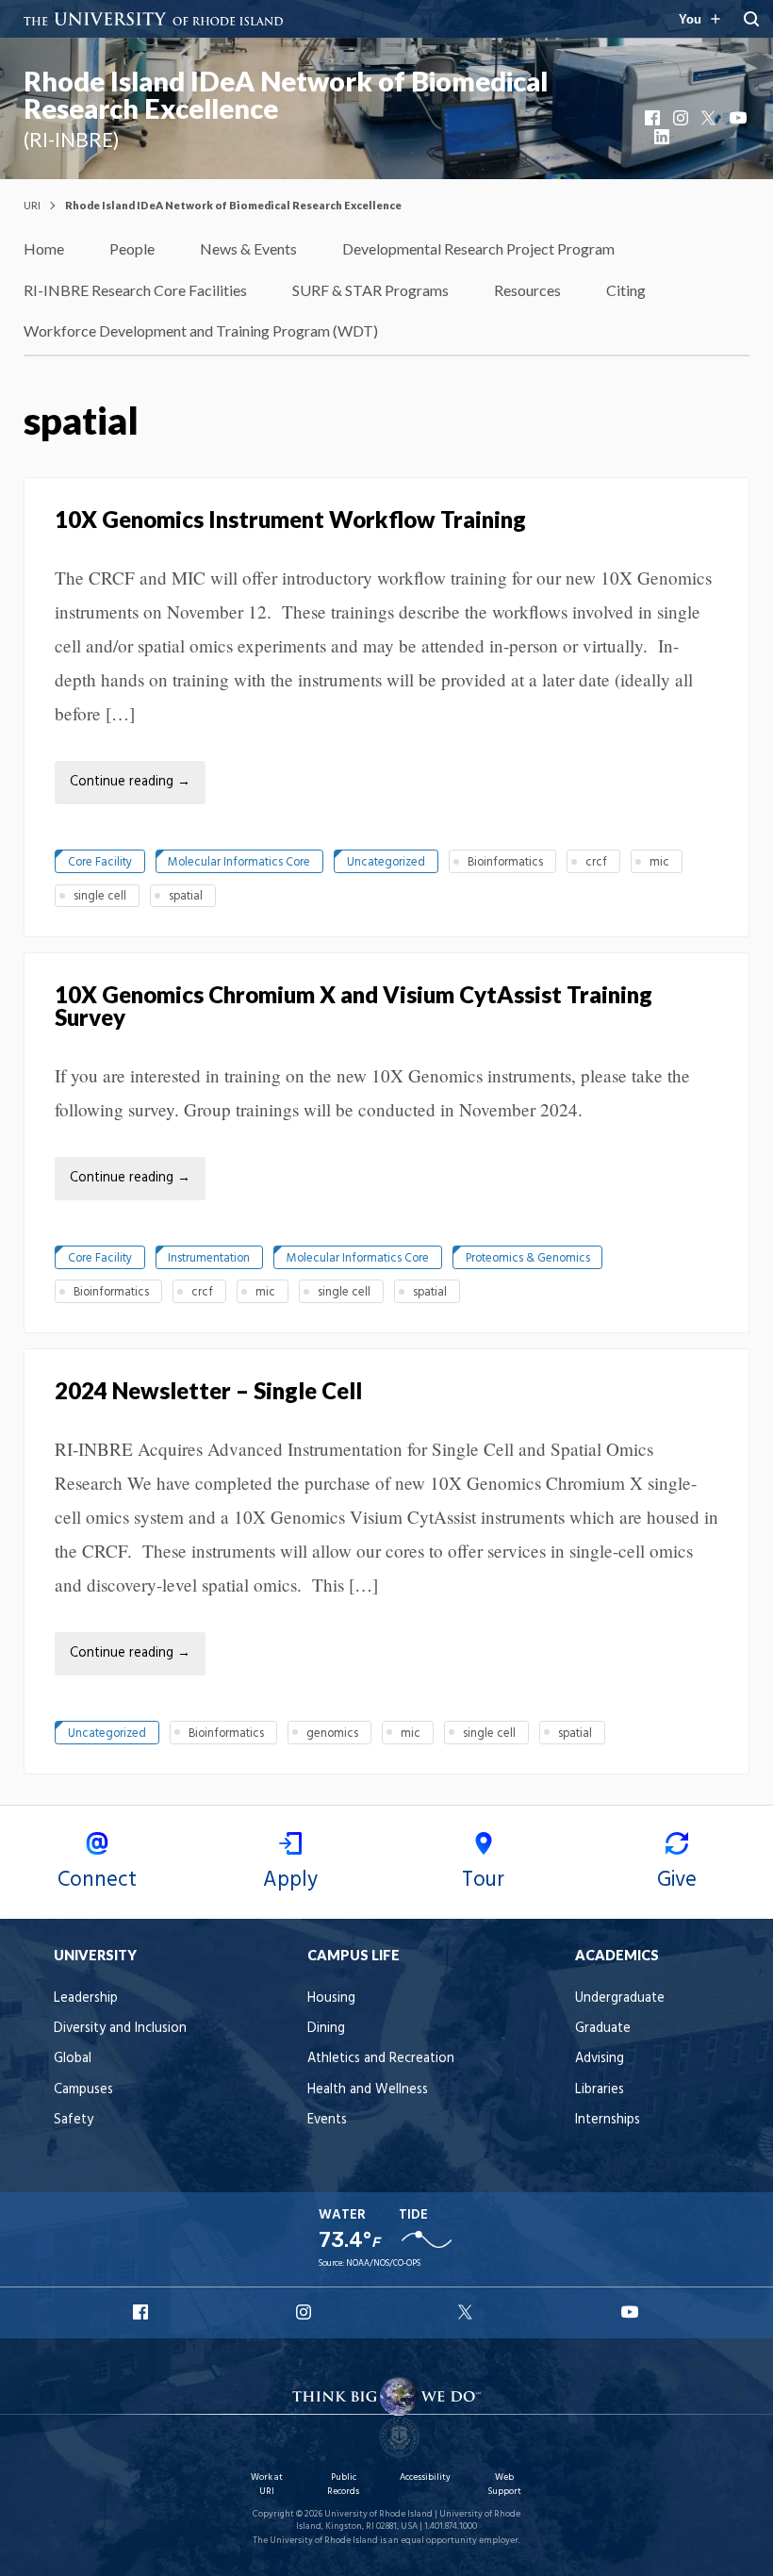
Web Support (504, 2484)
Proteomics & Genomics (528, 1258)
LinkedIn (664, 137)
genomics (332, 1734)
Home (44, 248)
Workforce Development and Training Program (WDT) (201, 330)
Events (327, 2120)
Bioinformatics (505, 862)
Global (73, 2059)
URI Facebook (142, 2312)
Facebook (654, 118)
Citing (626, 290)
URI (32, 205)
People (132, 248)
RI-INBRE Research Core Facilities (135, 290)
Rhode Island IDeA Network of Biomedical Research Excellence (286, 95)
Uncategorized (386, 862)
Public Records (343, 2484)
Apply (290, 1880)
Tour (483, 1880)
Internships (608, 2120)
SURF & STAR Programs (370, 290)
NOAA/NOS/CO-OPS (383, 2263)
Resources (527, 290)
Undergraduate (620, 1998)
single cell (100, 896)
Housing (331, 1998)
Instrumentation (209, 1258)
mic (659, 862)
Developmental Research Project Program (478, 248)
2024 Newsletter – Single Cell (208, 1390)
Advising (600, 2059)
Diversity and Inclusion (120, 2029)
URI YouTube (631, 2312)
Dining (326, 2029)
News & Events (248, 248)
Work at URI (267, 2484)
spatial (186, 896)
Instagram (683, 118)
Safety (74, 2120)
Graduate (603, 2029)
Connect (97, 1880)
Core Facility (100, 862)
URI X (468, 2312)
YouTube (739, 118)
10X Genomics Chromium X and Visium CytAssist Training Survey (354, 1006)
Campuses (83, 2090)
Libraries (600, 2090)
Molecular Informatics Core (239, 862)
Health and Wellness (368, 2090)
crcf (596, 862)
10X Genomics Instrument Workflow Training (290, 519)
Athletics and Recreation (381, 2059)
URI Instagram (305, 2312)
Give (677, 1880)
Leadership (86, 1998)
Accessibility (425, 2477)
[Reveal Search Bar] (751, 19)
